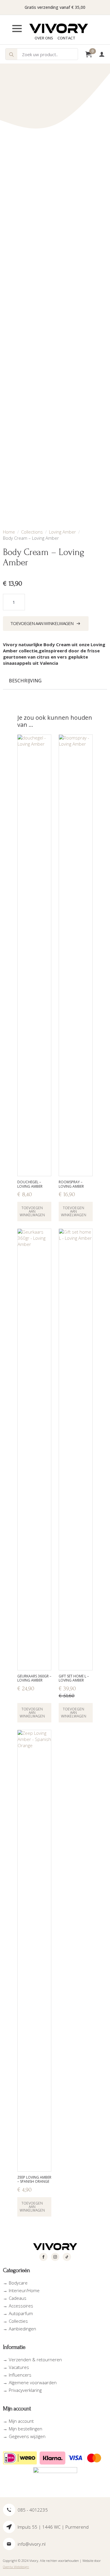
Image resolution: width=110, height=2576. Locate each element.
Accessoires (21, 2306)
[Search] (11, 54)
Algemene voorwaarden (33, 2382)
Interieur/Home (24, 2290)
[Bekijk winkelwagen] (88, 54)
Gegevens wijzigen (27, 2436)
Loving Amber (62, 532)
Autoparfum (21, 2313)
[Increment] (20, 602)
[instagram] (55, 2257)
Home (9, 532)
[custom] (67, 2257)
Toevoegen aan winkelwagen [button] (32, 1211)
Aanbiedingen (22, 2329)
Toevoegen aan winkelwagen (42, 623)
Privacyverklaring (25, 2390)
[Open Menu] (22, 29)
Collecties (18, 2321)
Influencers (20, 2375)
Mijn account (21, 2421)
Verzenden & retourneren (35, 2360)
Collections (32, 532)
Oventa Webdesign (16, 2567)
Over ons (44, 38)
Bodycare (18, 2283)
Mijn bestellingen (26, 2429)
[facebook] (43, 2257)
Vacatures (19, 2367)
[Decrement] (8, 602)
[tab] (25, 681)
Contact (66, 38)
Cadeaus (18, 2298)
